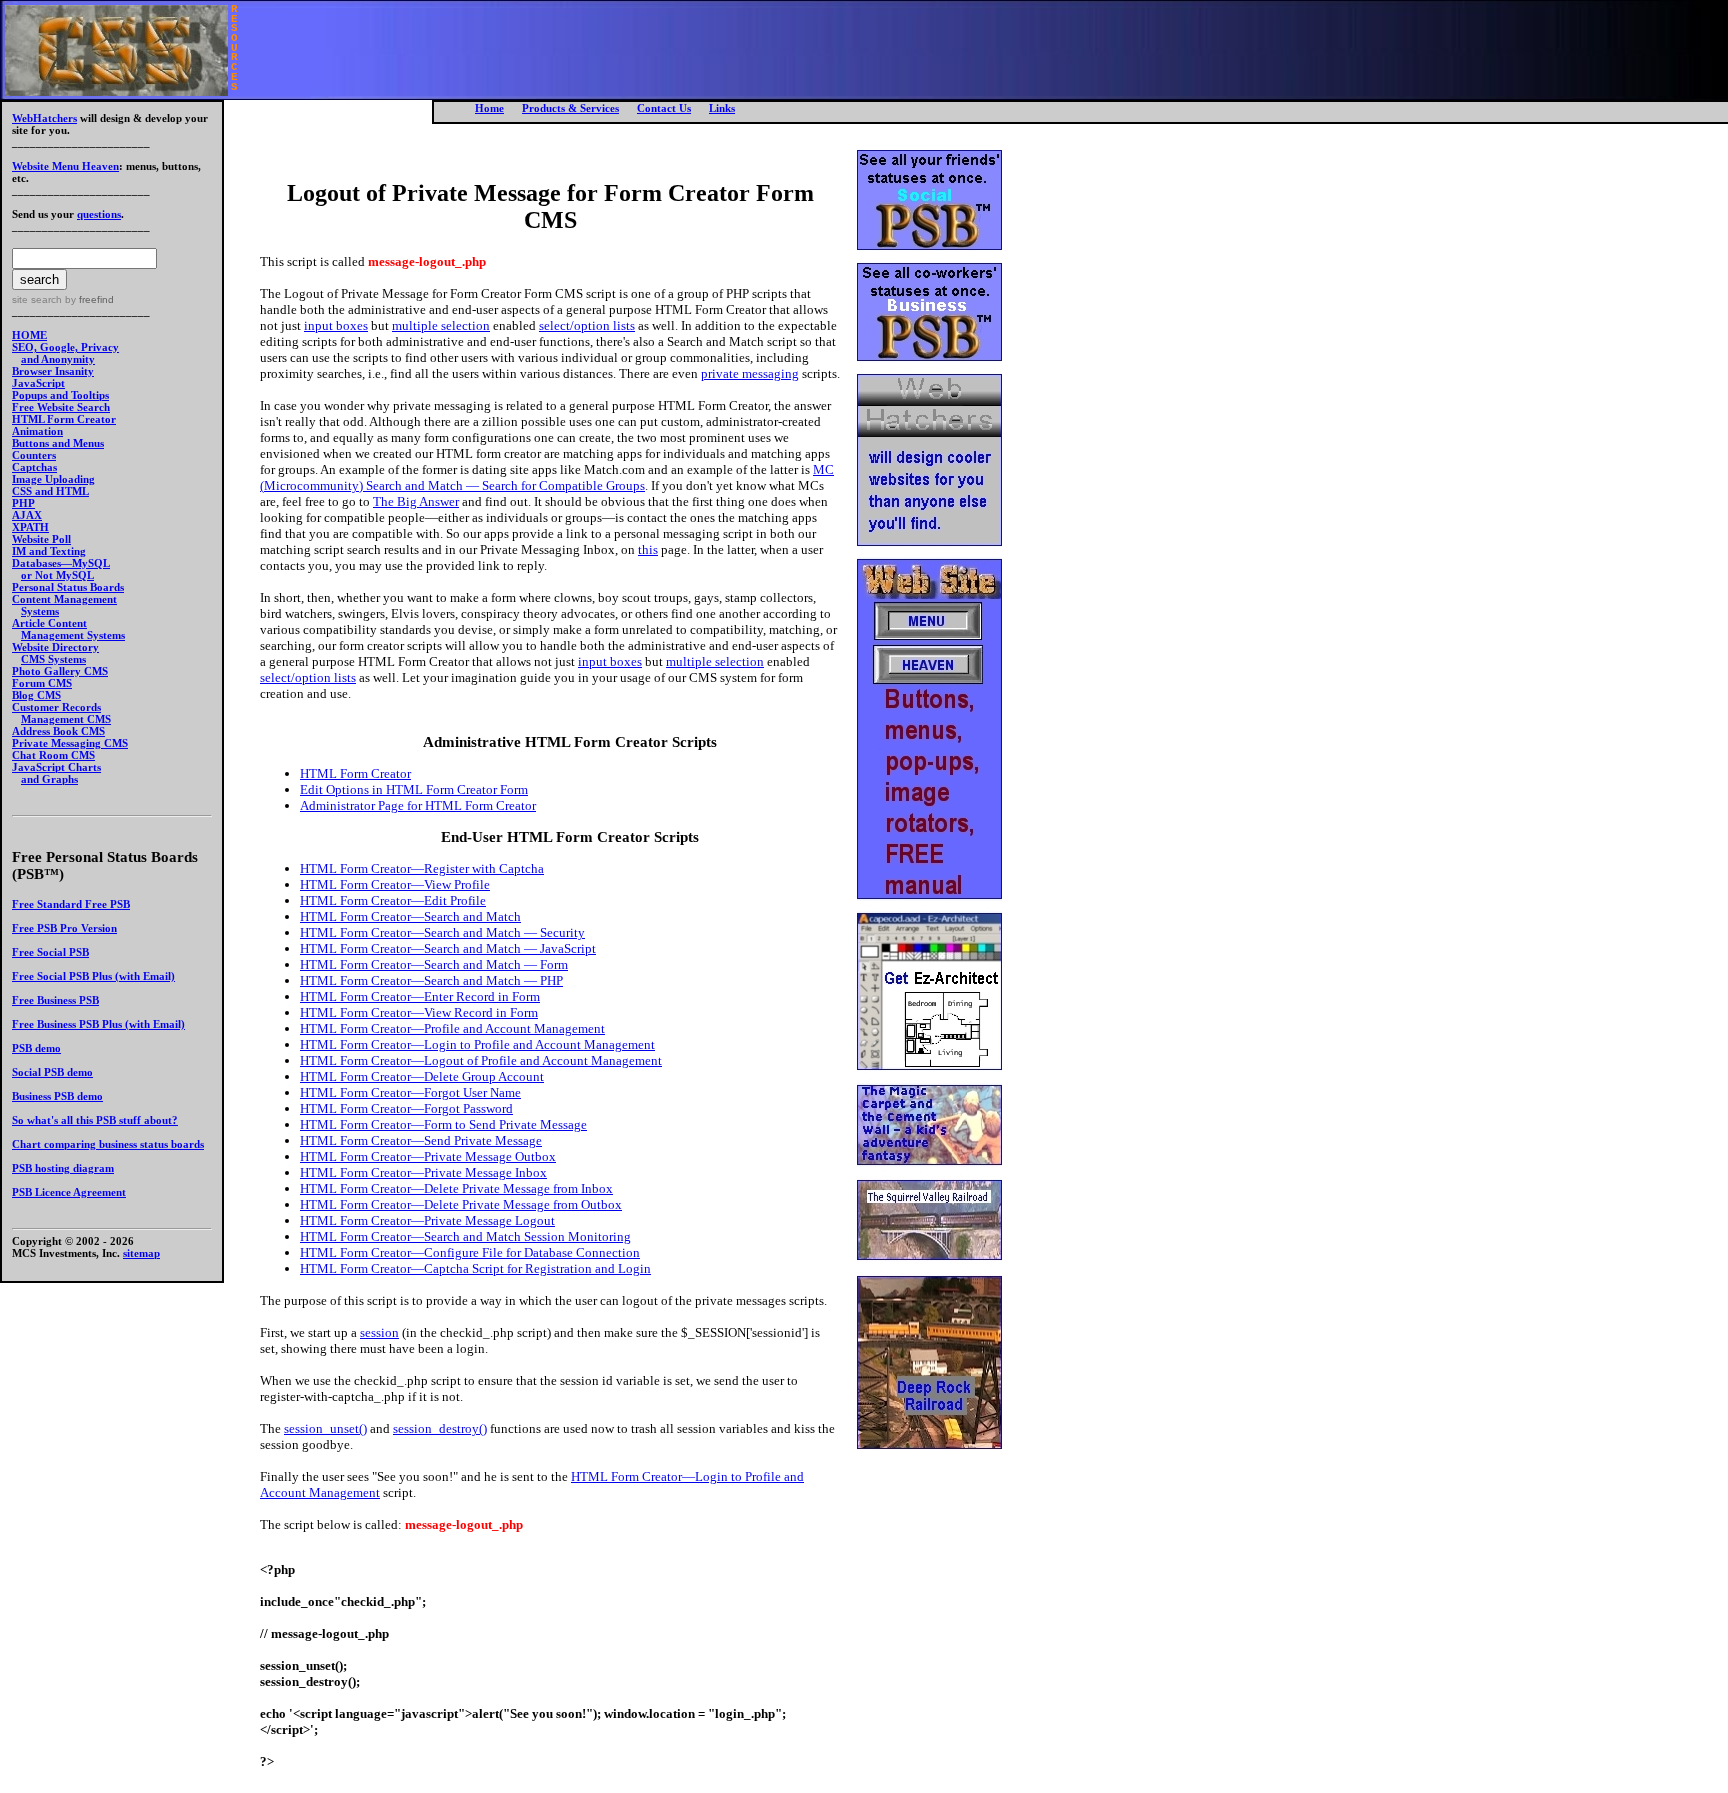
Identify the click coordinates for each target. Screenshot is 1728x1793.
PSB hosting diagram (63, 1168)
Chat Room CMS (53, 755)
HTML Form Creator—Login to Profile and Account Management (477, 1044)
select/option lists (587, 325)
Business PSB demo (57, 1096)
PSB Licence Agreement (69, 1192)
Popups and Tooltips (60, 395)
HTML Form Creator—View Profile (395, 884)
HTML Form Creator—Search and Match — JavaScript (448, 948)
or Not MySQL (57, 575)
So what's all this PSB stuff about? (95, 1120)
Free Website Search (61, 407)
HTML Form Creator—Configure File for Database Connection (470, 1252)
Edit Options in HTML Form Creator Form (414, 789)
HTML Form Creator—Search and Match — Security (442, 932)
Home (489, 108)
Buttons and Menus (58, 443)
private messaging (750, 373)
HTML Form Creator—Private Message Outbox (428, 1156)
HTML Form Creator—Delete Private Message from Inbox (456, 1188)
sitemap (141, 1253)
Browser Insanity (53, 371)
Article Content (49, 623)
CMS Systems (53, 659)
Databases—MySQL (61, 563)
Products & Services (570, 108)
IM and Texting (49, 551)
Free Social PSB (50, 952)
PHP (23, 503)
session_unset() (325, 1428)
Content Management (64, 599)
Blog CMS (36, 695)
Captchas (34, 467)
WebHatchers (44, 118)
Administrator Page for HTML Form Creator (418, 805)
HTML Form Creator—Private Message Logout (427, 1220)
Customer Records (56, 707)
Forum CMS (42, 683)
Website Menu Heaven (65, 166)
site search (37, 299)
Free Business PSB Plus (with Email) (98, 1024)
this (648, 549)
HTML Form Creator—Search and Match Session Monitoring (465, 1236)
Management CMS (66, 719)
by (88, 299)
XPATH (30, 527)
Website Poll (41, 539)
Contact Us (664, 108)
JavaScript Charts (56, 767)
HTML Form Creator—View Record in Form (419, 1012)
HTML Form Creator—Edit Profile (393, 900)
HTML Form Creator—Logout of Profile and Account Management (481, 1060)
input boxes (336, 325)
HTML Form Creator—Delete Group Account (422, 1076)
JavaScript (38, 383)
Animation (37, 431)
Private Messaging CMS (70, 743)
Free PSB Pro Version (64, 928)
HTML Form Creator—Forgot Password (406, 1108)
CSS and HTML (50, 491)
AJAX (27, 515)
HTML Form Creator (64, 419)
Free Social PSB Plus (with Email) (93, 976)
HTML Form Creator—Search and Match (410, 916)
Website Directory (55, 647)
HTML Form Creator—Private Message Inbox (423, 1172)
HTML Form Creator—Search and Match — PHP (431, 980)
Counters (34, 455)
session (379, 1332)
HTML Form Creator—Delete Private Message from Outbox (461, 1204)
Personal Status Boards (68, 587)
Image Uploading (53, 479)
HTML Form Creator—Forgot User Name (410, 1092)
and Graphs (49, 779)
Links (722, 108)
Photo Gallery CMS (60, 671)
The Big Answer (416, 501)
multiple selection (441, 325)
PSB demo (36, 1048)
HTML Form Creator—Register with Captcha (422, 868)
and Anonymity (58, 359)
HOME (29, 335)
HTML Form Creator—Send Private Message (421, 1140)
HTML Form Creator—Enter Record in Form (420, 996)
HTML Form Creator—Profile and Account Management (452, 1028)
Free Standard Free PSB (71, 904)
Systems (40, 611)
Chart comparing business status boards (108, 1144)
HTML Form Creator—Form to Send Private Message (443, 1124)
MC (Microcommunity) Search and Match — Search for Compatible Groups (547, 477)
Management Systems (73, 635)
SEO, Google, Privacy (65, 347)
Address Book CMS (58, 731)
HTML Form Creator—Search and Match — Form (434, 964)
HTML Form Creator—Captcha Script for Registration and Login (475, 1268)
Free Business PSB (55, 1000)
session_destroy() (440, 1428)
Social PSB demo (52, 1072)
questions (99, 214)
